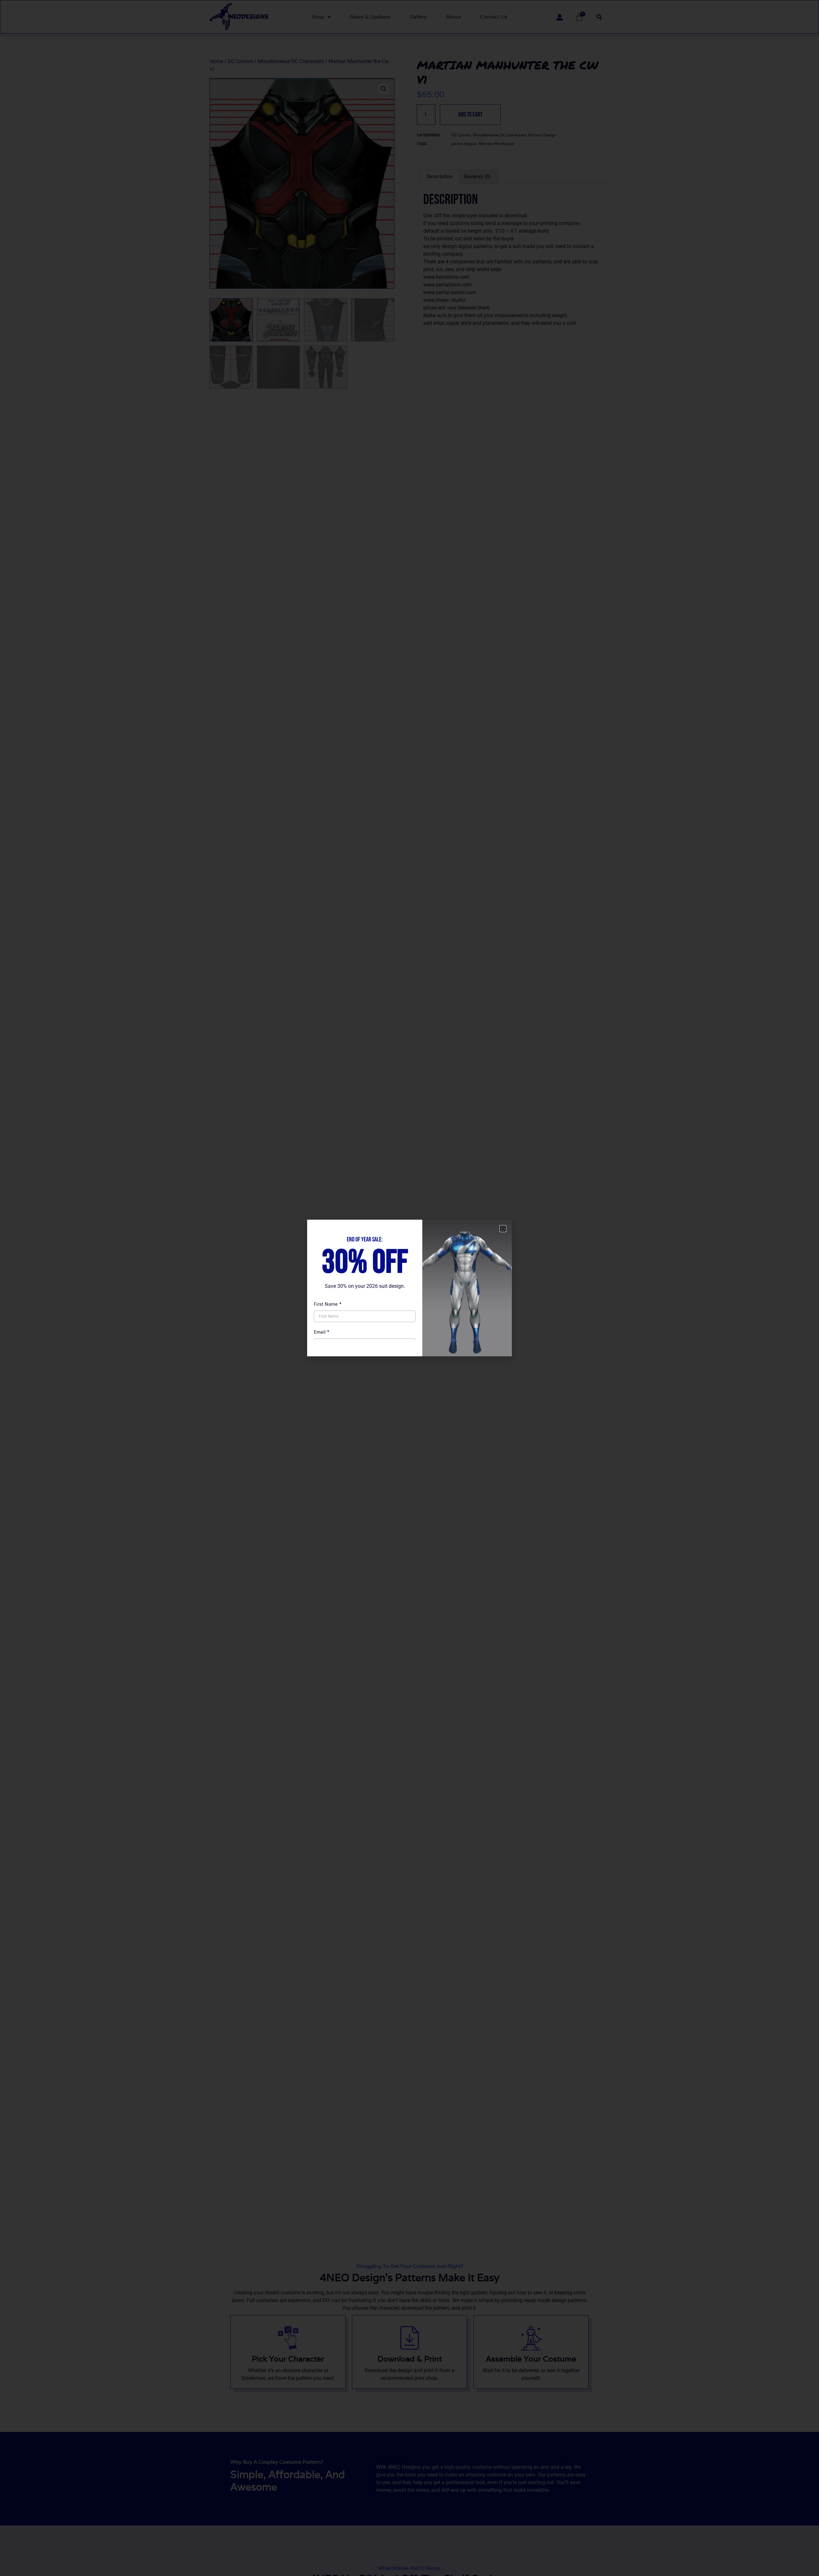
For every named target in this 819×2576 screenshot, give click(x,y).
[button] (503, 1229)
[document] (409, 1288)
